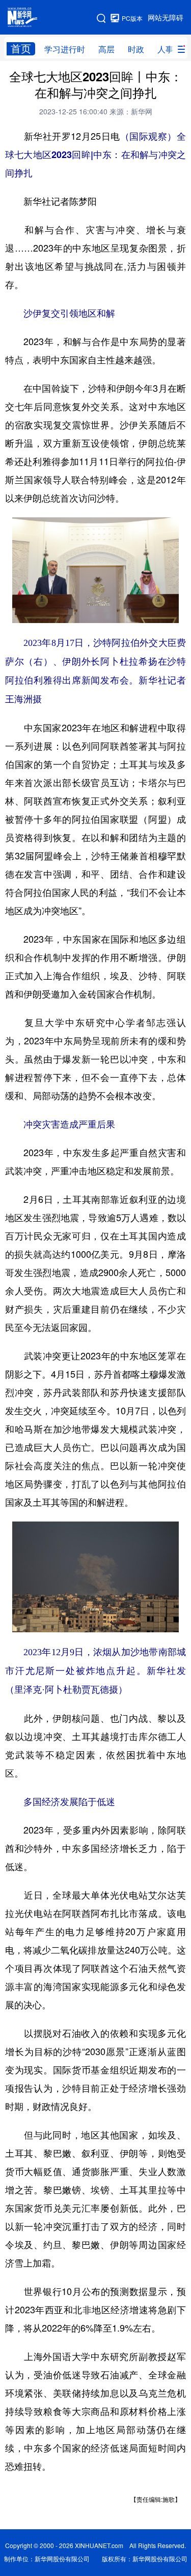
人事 (166, 49)
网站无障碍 (166, 18)
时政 (136, 49)
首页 (21, 49)
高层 (106, 49)
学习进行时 (65, 49)
